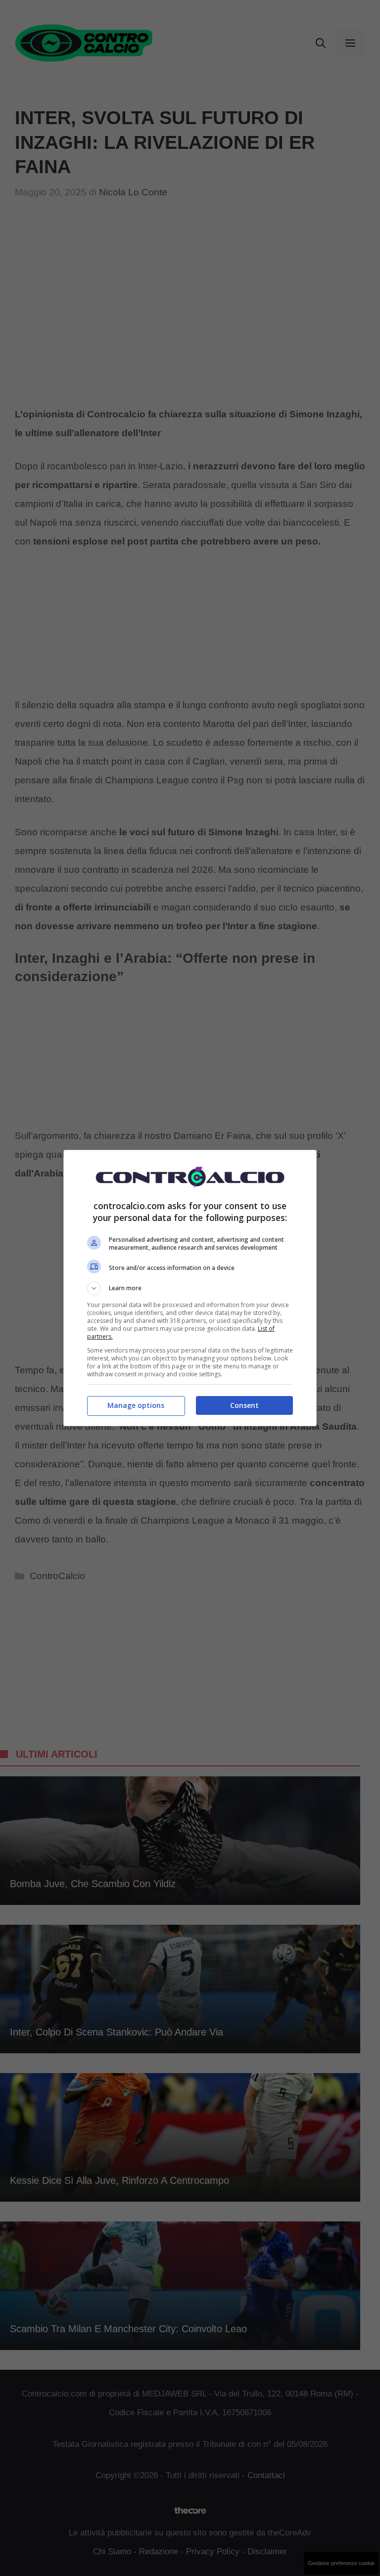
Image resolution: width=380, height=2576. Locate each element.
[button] (190, 1288)
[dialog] (190, 1288)
